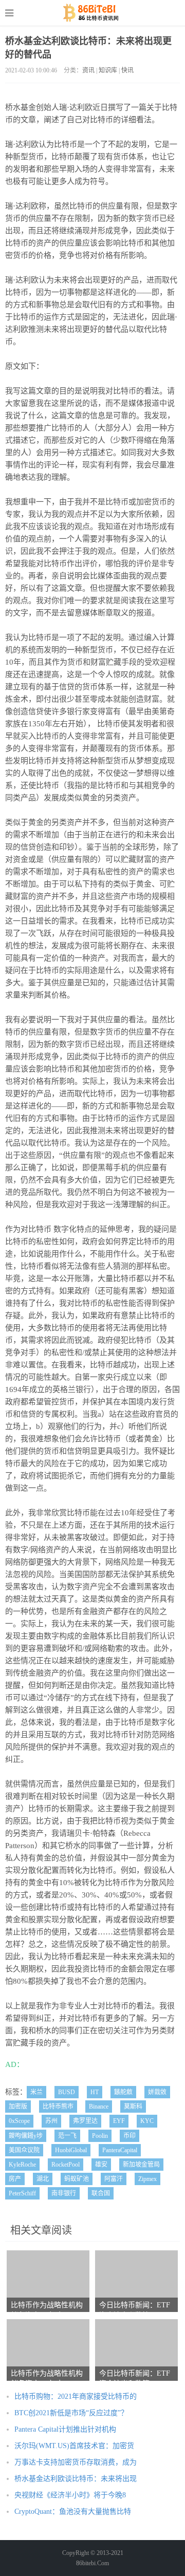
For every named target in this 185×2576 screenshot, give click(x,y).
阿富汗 (114, 2179)
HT (95, 2092)
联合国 (101, 2193)
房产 (15, 2179)
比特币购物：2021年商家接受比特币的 (76, 2396)
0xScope (19, 2121)
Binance (99, 2107)
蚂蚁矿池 (77, 2179)
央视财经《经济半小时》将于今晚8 (70, 2495)
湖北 (43, 2179)
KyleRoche (22, 2165)
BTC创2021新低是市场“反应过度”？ (71, 2413)
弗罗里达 (85, 2121)
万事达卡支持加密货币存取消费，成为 (76, 2462)
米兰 (36, 2092)
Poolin (100, 2136)
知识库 (108, 70)
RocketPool (66, 2165)
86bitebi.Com (92, 2563)
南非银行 (64, 2193)
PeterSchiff (22, 2193)
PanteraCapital (120, 2150)
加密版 (18, 2107)
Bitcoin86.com (93, 13)
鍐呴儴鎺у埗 (26, 2136)
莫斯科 (133, 2107)
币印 (129, 2136)
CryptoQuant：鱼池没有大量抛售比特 (73, 2512)
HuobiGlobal (71, 2150)
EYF (119, 2121)
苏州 (51, 2121)
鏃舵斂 (123, 2092)
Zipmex (147, 2179)
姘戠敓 (157, 2092)
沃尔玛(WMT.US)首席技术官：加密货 (74, 2446)
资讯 (88, 70)
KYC (147, 2121)
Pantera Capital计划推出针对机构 (65, 2429)
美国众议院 (24, 2150)
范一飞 (67, 2136)
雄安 (101, 2165)
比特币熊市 (58, 2107)
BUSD (67, 2092)
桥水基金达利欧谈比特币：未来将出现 (76, 2479)
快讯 (127, 70)
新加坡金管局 (141, 2165)
